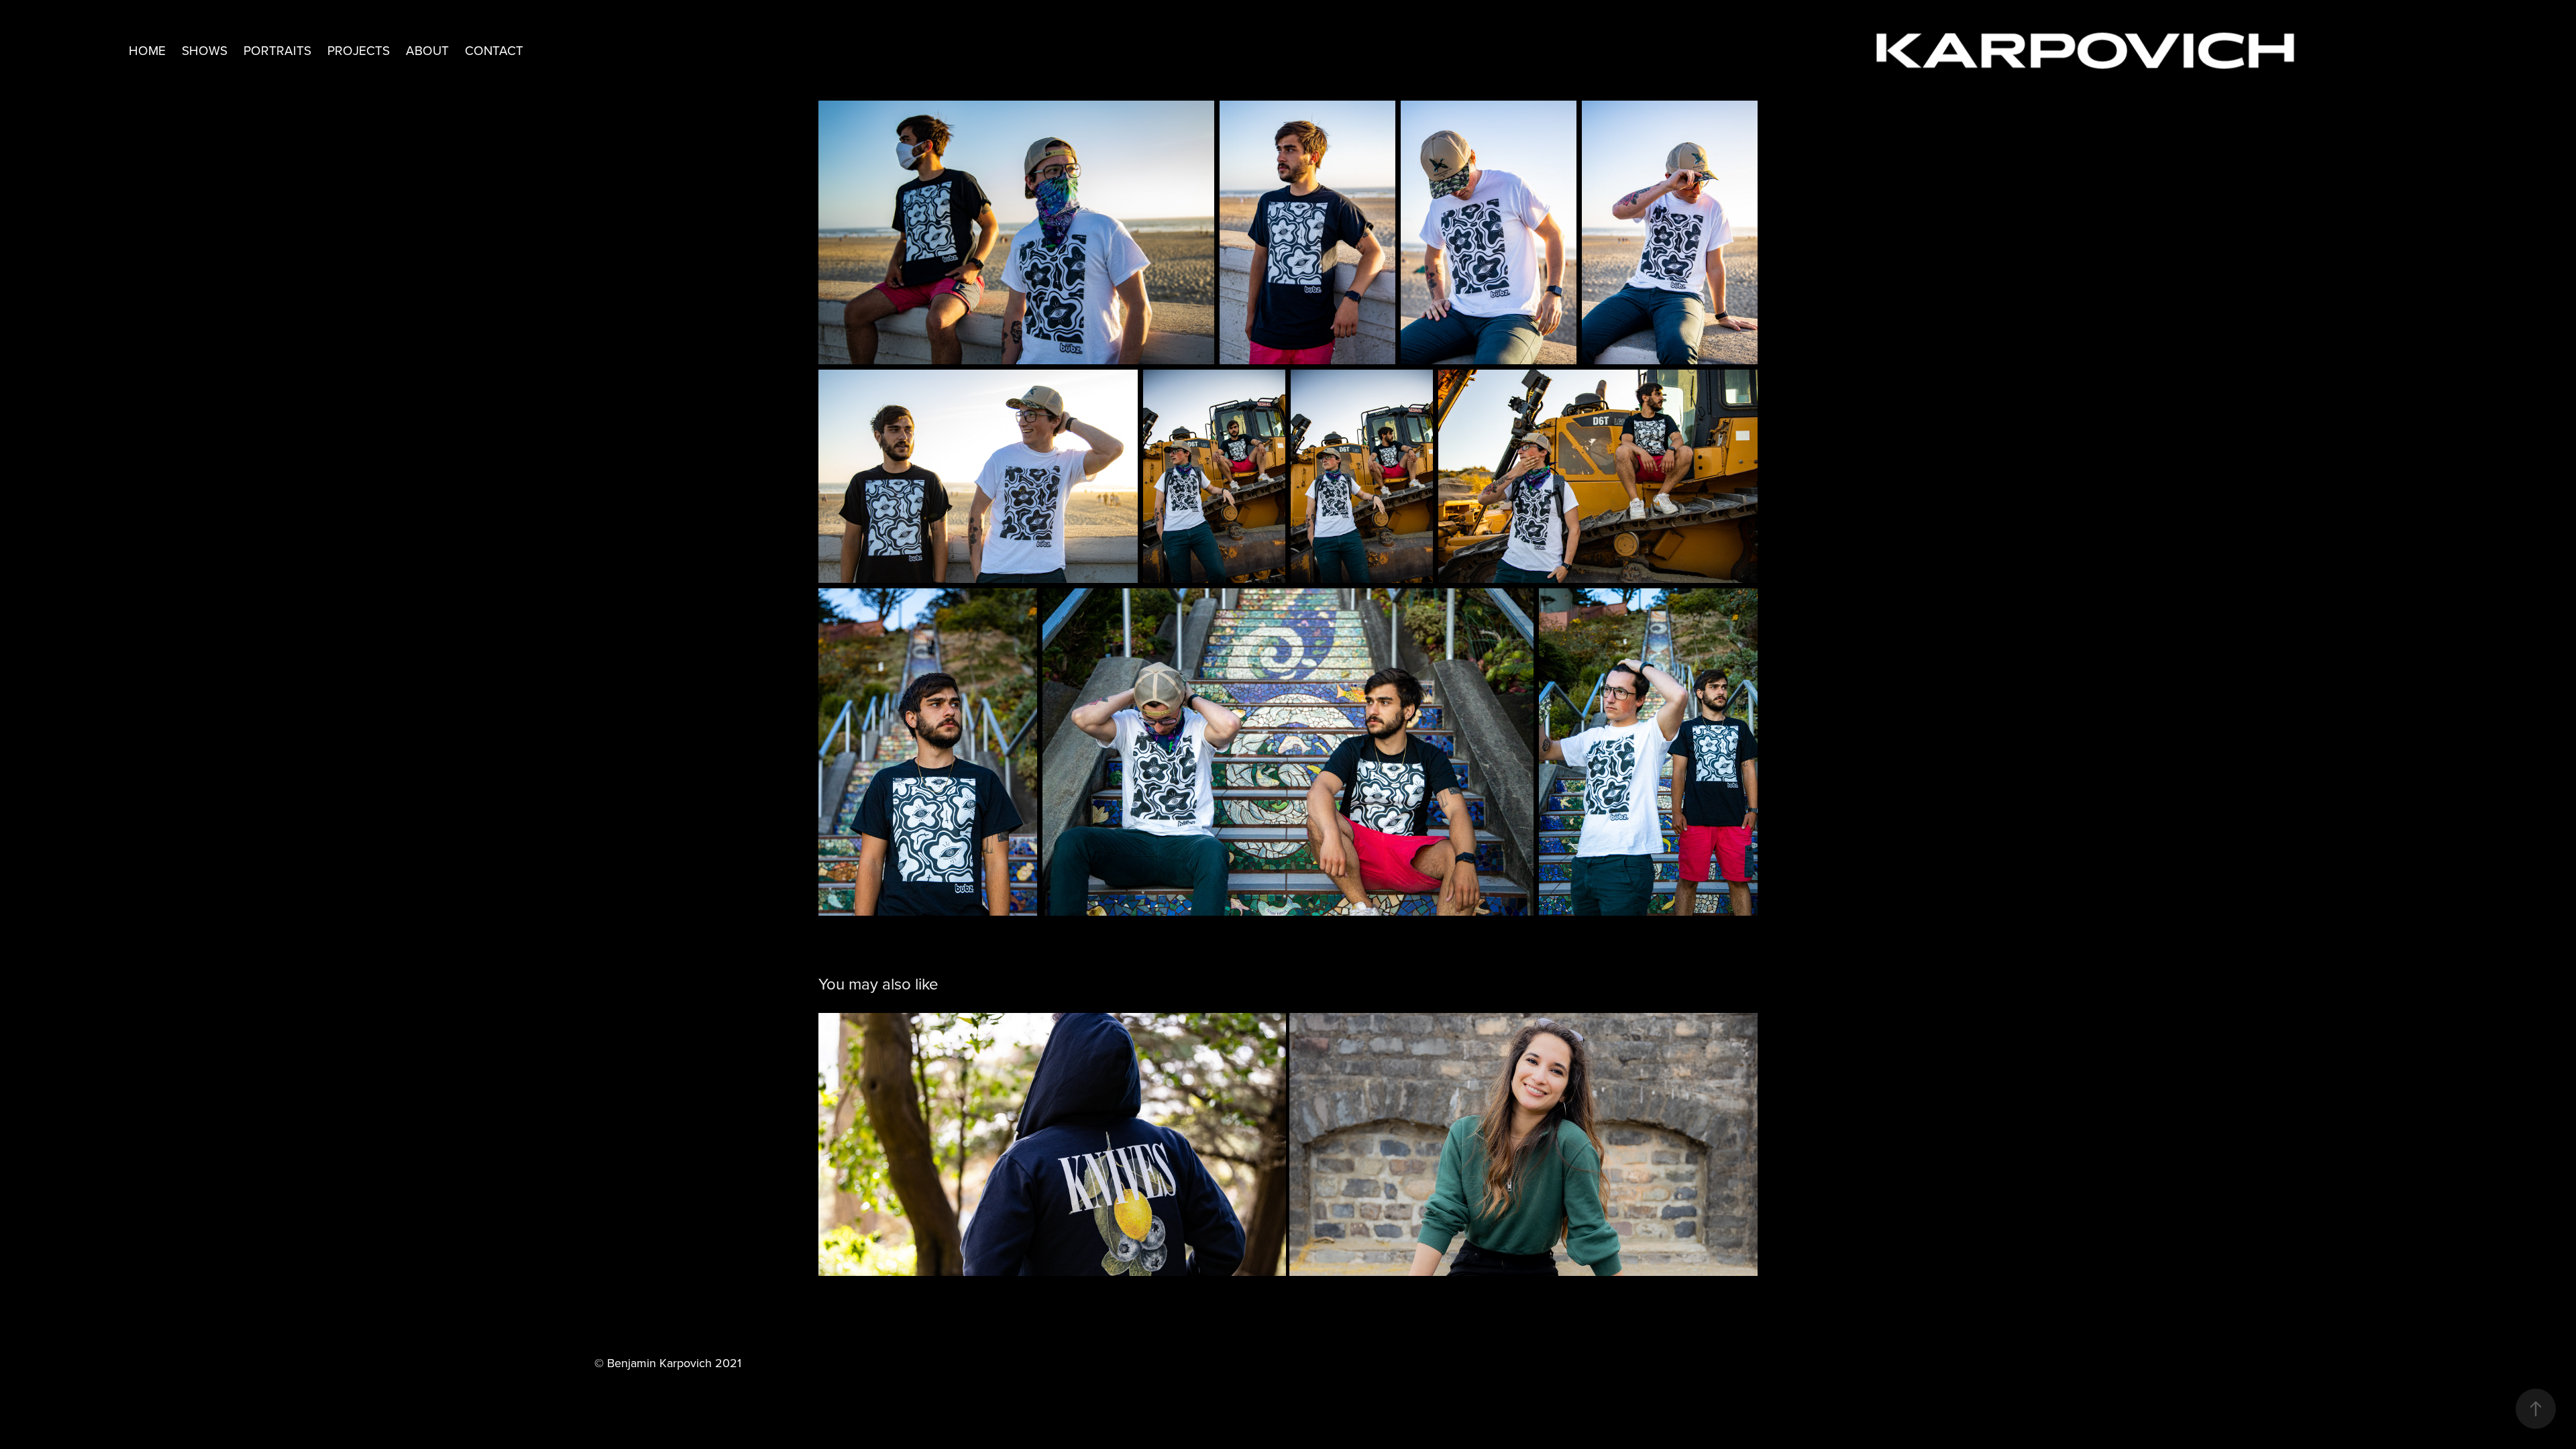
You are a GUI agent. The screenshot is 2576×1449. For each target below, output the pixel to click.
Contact (494, 50)
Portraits (277, 50)
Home (147, 50)
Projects (359, 50)
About (427, 50)
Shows (205, 50)
